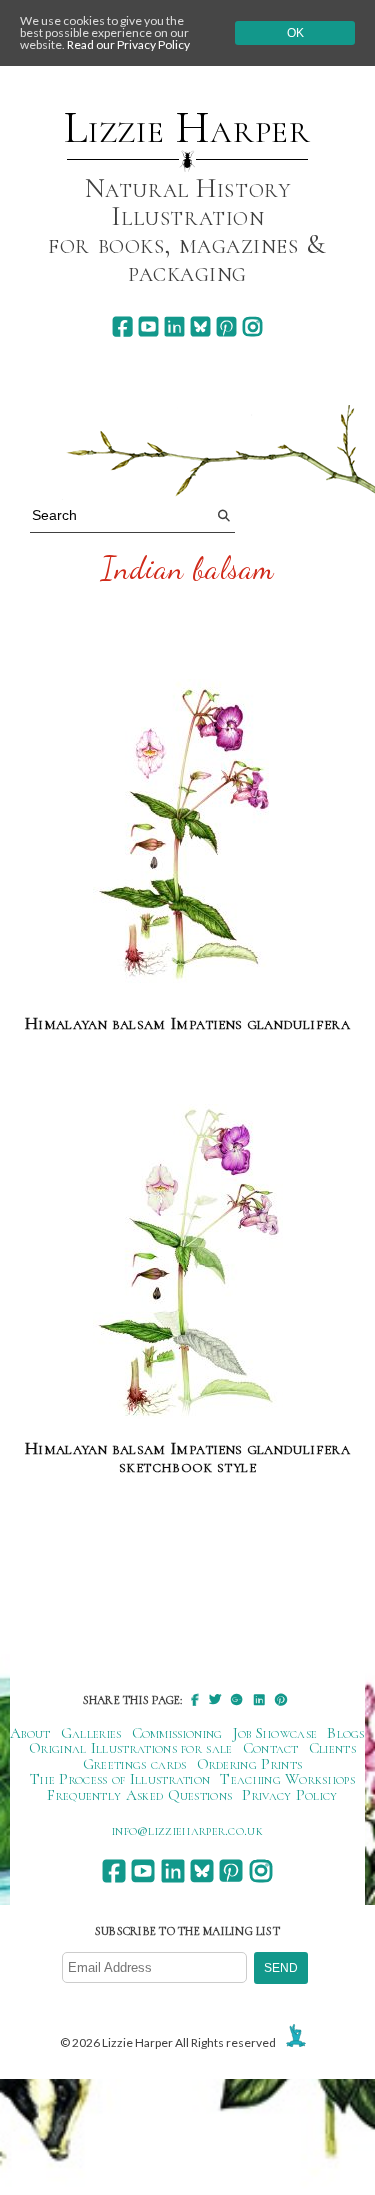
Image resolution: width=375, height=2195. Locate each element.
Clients (332, 1748)
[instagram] (252, 326)
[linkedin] (174, 326)
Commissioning (177, 1733)
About (30, 1733)
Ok (295, 33)
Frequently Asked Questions (139, 1795)
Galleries (91, 1733)
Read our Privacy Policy (128, 44)
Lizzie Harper (187, 128)
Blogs (346, 1733)
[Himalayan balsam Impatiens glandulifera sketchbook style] (188, 1262)
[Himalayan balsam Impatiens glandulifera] (188, 837)
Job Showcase (275, 1733)
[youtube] (148, 326)
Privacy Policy (289, 1795)
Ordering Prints (250, 1764)
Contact (271, 1748)
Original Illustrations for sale (131, 1748)
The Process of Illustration (120, 1779)
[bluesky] (200, 326)
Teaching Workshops (287, 1779)
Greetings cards (135, 1764)
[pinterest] (226, 326)
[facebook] (122, 326)
